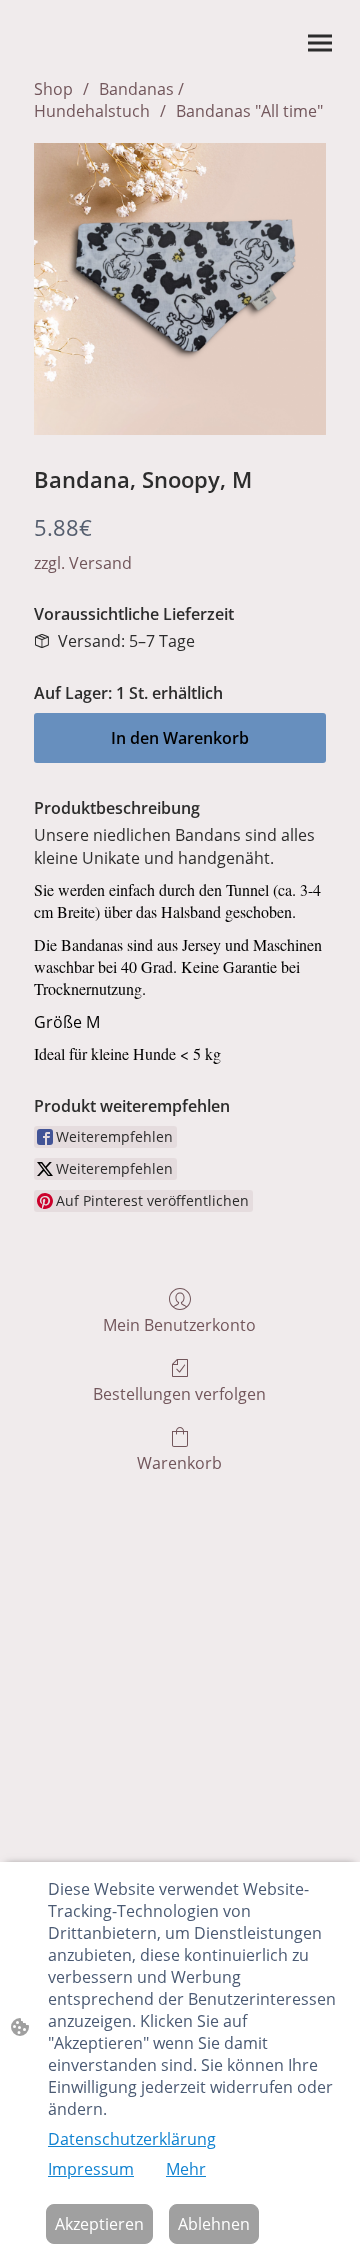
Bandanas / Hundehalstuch (109, 100)
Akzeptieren (99, 2224)
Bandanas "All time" (249, 111)
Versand (100, 563)
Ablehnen (214, 2224)
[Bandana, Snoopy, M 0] (180, 289)
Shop (53, 89)
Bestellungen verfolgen (179, 1393)
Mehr (186, 2169)
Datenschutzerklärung (132, 2139)
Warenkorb (179, 1462)
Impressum (91, 2169)
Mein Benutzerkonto (179, 1324)
